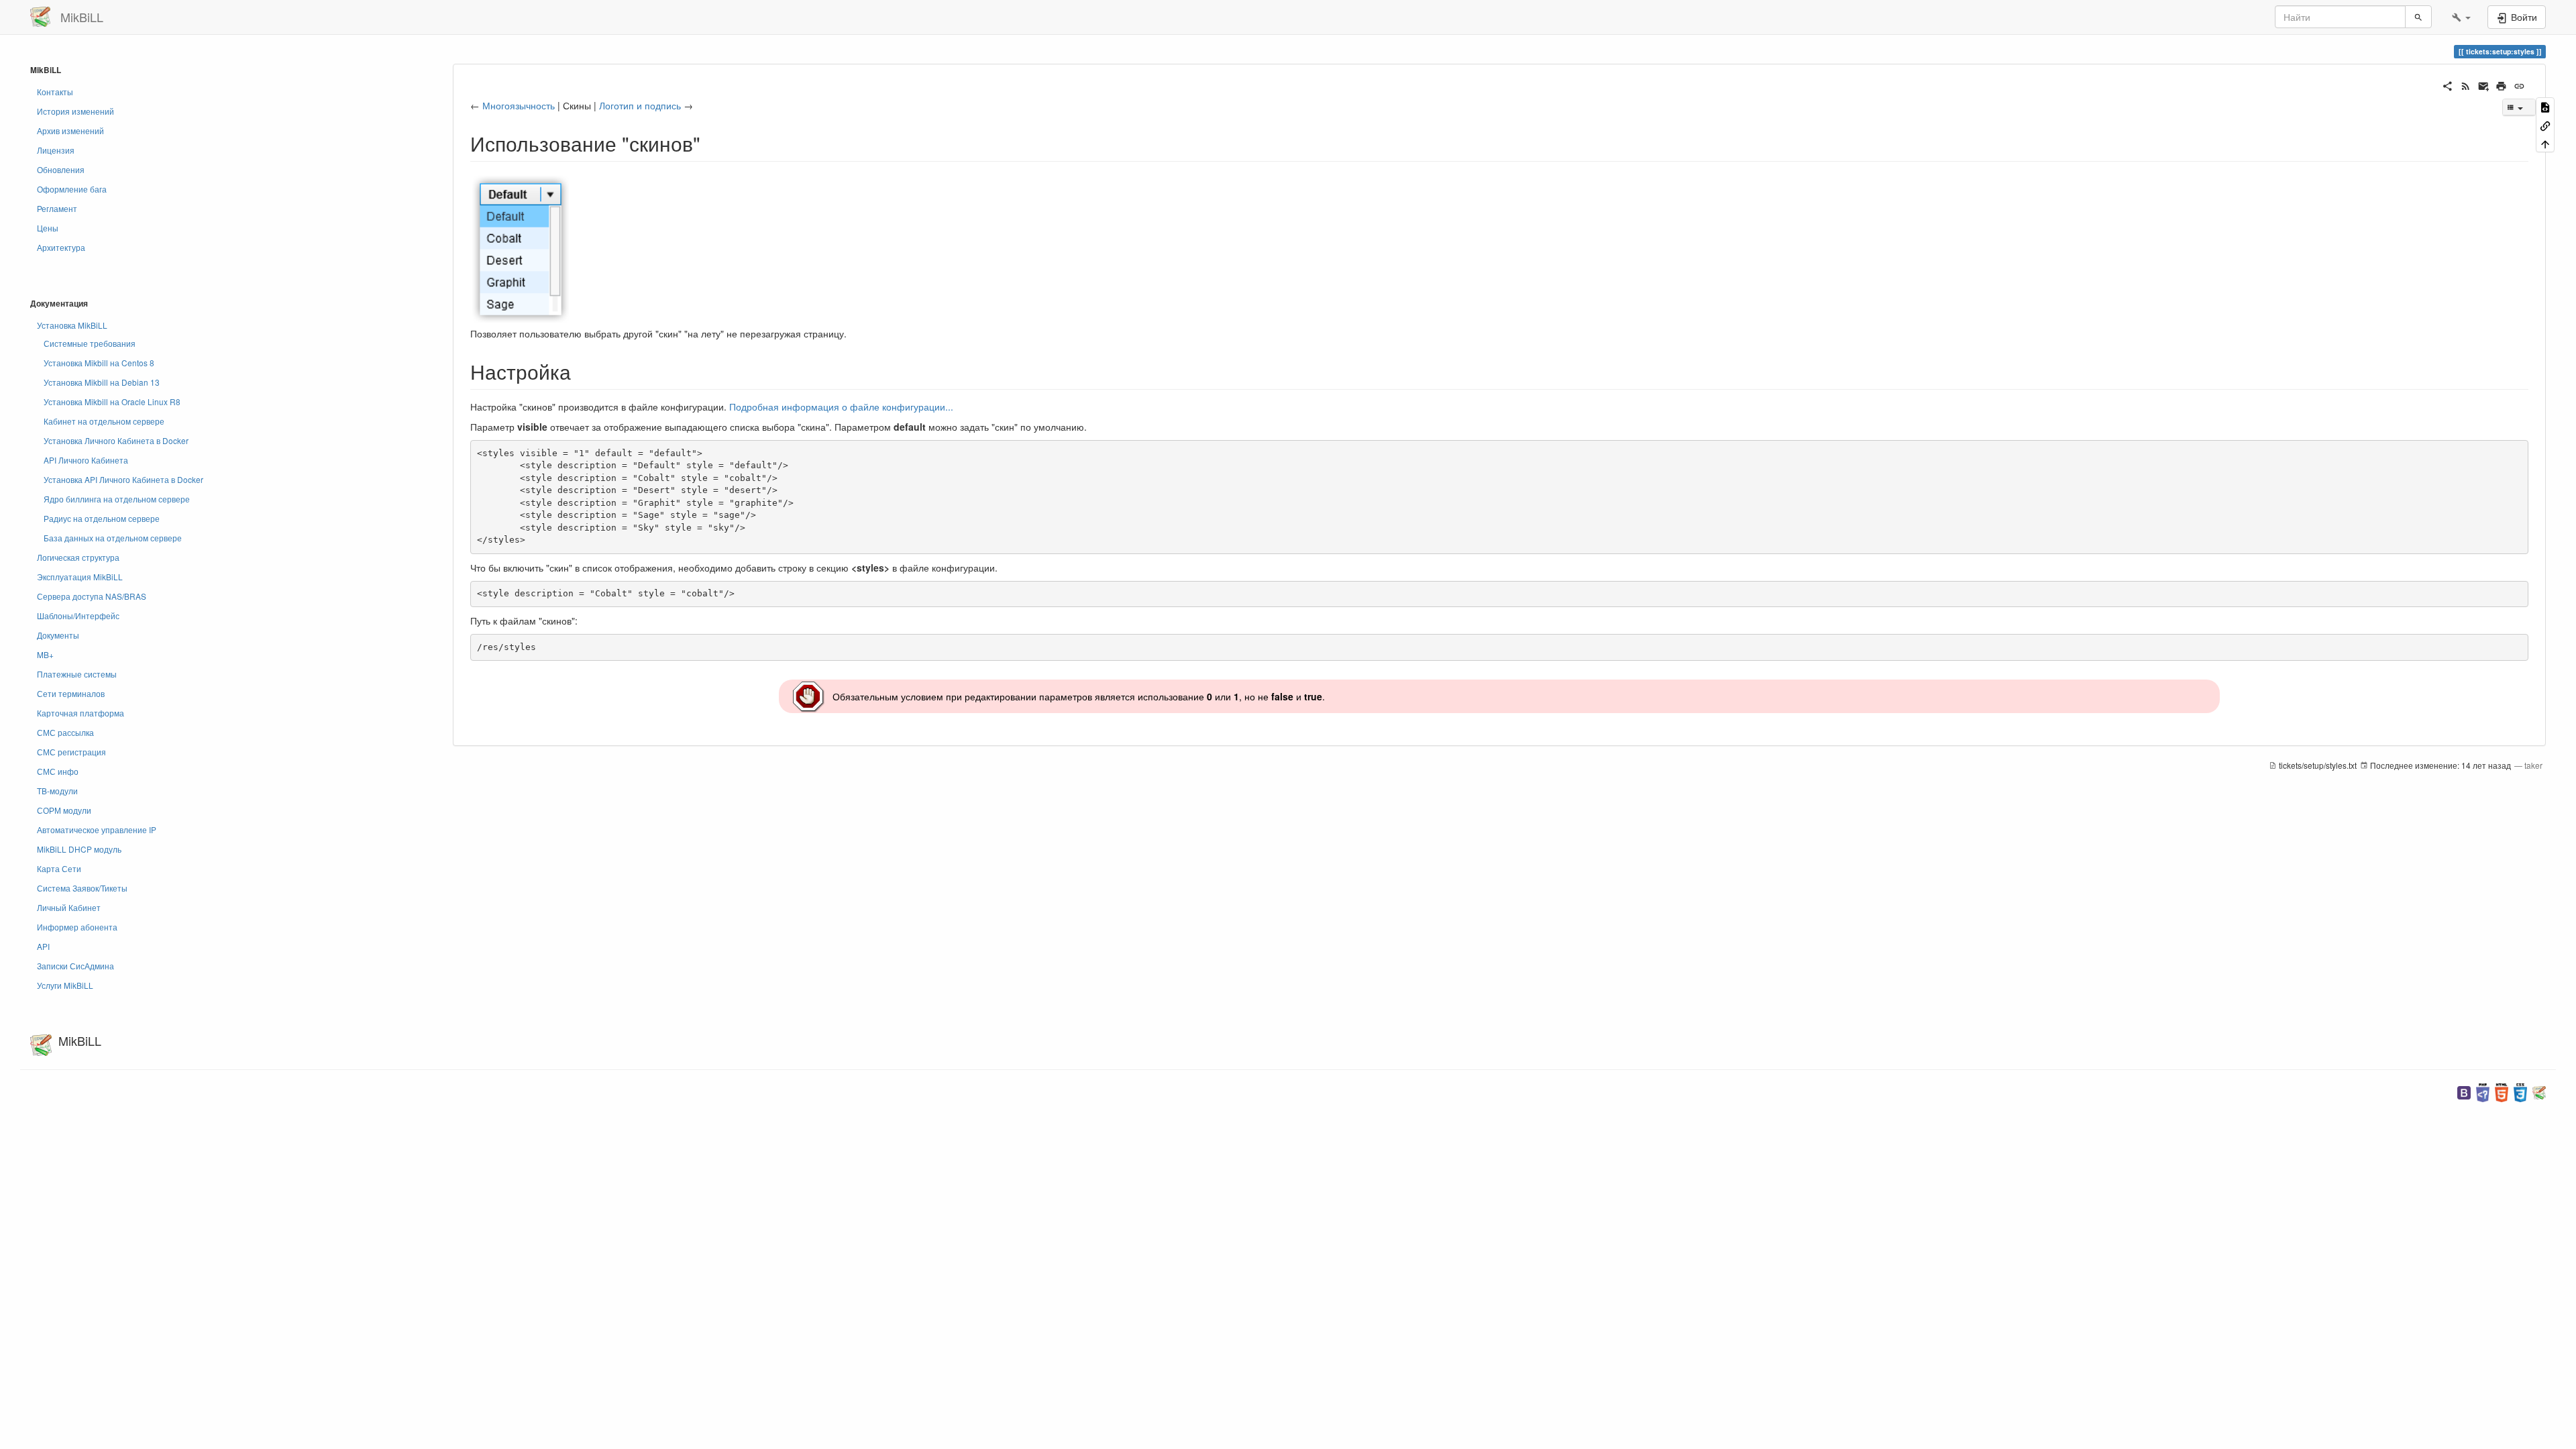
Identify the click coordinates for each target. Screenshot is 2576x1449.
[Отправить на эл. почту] (2484, 85)
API (43, 946)
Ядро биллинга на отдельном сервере (117, 499)
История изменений (75, 111)
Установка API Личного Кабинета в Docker (123, 479)
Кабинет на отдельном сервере (104, 421)
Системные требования (90, 343)
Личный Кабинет (69, 907)
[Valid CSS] (2520, 1091)
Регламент (57, 208)
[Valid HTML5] (2502, 1091)
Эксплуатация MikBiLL (80, 577)
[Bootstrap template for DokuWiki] (2464, 1091)
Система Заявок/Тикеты (82, 888)
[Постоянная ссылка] (2519, 85)
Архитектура (61, 247)
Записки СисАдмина (75, 966)
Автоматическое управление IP (97, 829)
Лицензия (56, 150)
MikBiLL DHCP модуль (79, 849)
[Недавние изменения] (2466, 85)
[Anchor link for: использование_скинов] (710, 143)
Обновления (61, 169)
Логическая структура (78, 557)
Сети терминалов (71, 693)
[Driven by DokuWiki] (2539, 1091)
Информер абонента (77, 927)
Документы (58, 635)
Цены (48, 228)
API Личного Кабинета (86, 460)
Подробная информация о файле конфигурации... (841, 407)
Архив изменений (70, 130)
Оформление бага (72, 189)
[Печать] (2501, 85)
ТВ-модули (57, 791)
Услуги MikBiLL (65, 985)
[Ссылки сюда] (2545, 124)
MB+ (45, 654)
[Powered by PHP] (2483, 1091)
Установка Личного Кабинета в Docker (116, 440)
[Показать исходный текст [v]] (2545, 106)
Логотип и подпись (640, 105)
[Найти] (2418, 17)
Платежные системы (77, 674)
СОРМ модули (64, 810)
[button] (2461, 17)
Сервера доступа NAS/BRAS (92, 596)
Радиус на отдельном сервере (102, 518)
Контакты (55, 92)
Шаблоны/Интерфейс (78, 615)
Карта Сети (59, 868)
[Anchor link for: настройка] (581, 371)
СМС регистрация (71, 752)
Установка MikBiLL (72, 325)
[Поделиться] (2448, 85)
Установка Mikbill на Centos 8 (99, 363)
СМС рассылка (65, 732)
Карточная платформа (80, 713)
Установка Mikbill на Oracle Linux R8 (112, 401)
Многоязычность (519, 105)
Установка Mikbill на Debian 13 (102, 382)
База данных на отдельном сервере (113, 538)
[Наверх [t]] (2545, 143)
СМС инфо (58, 771)
